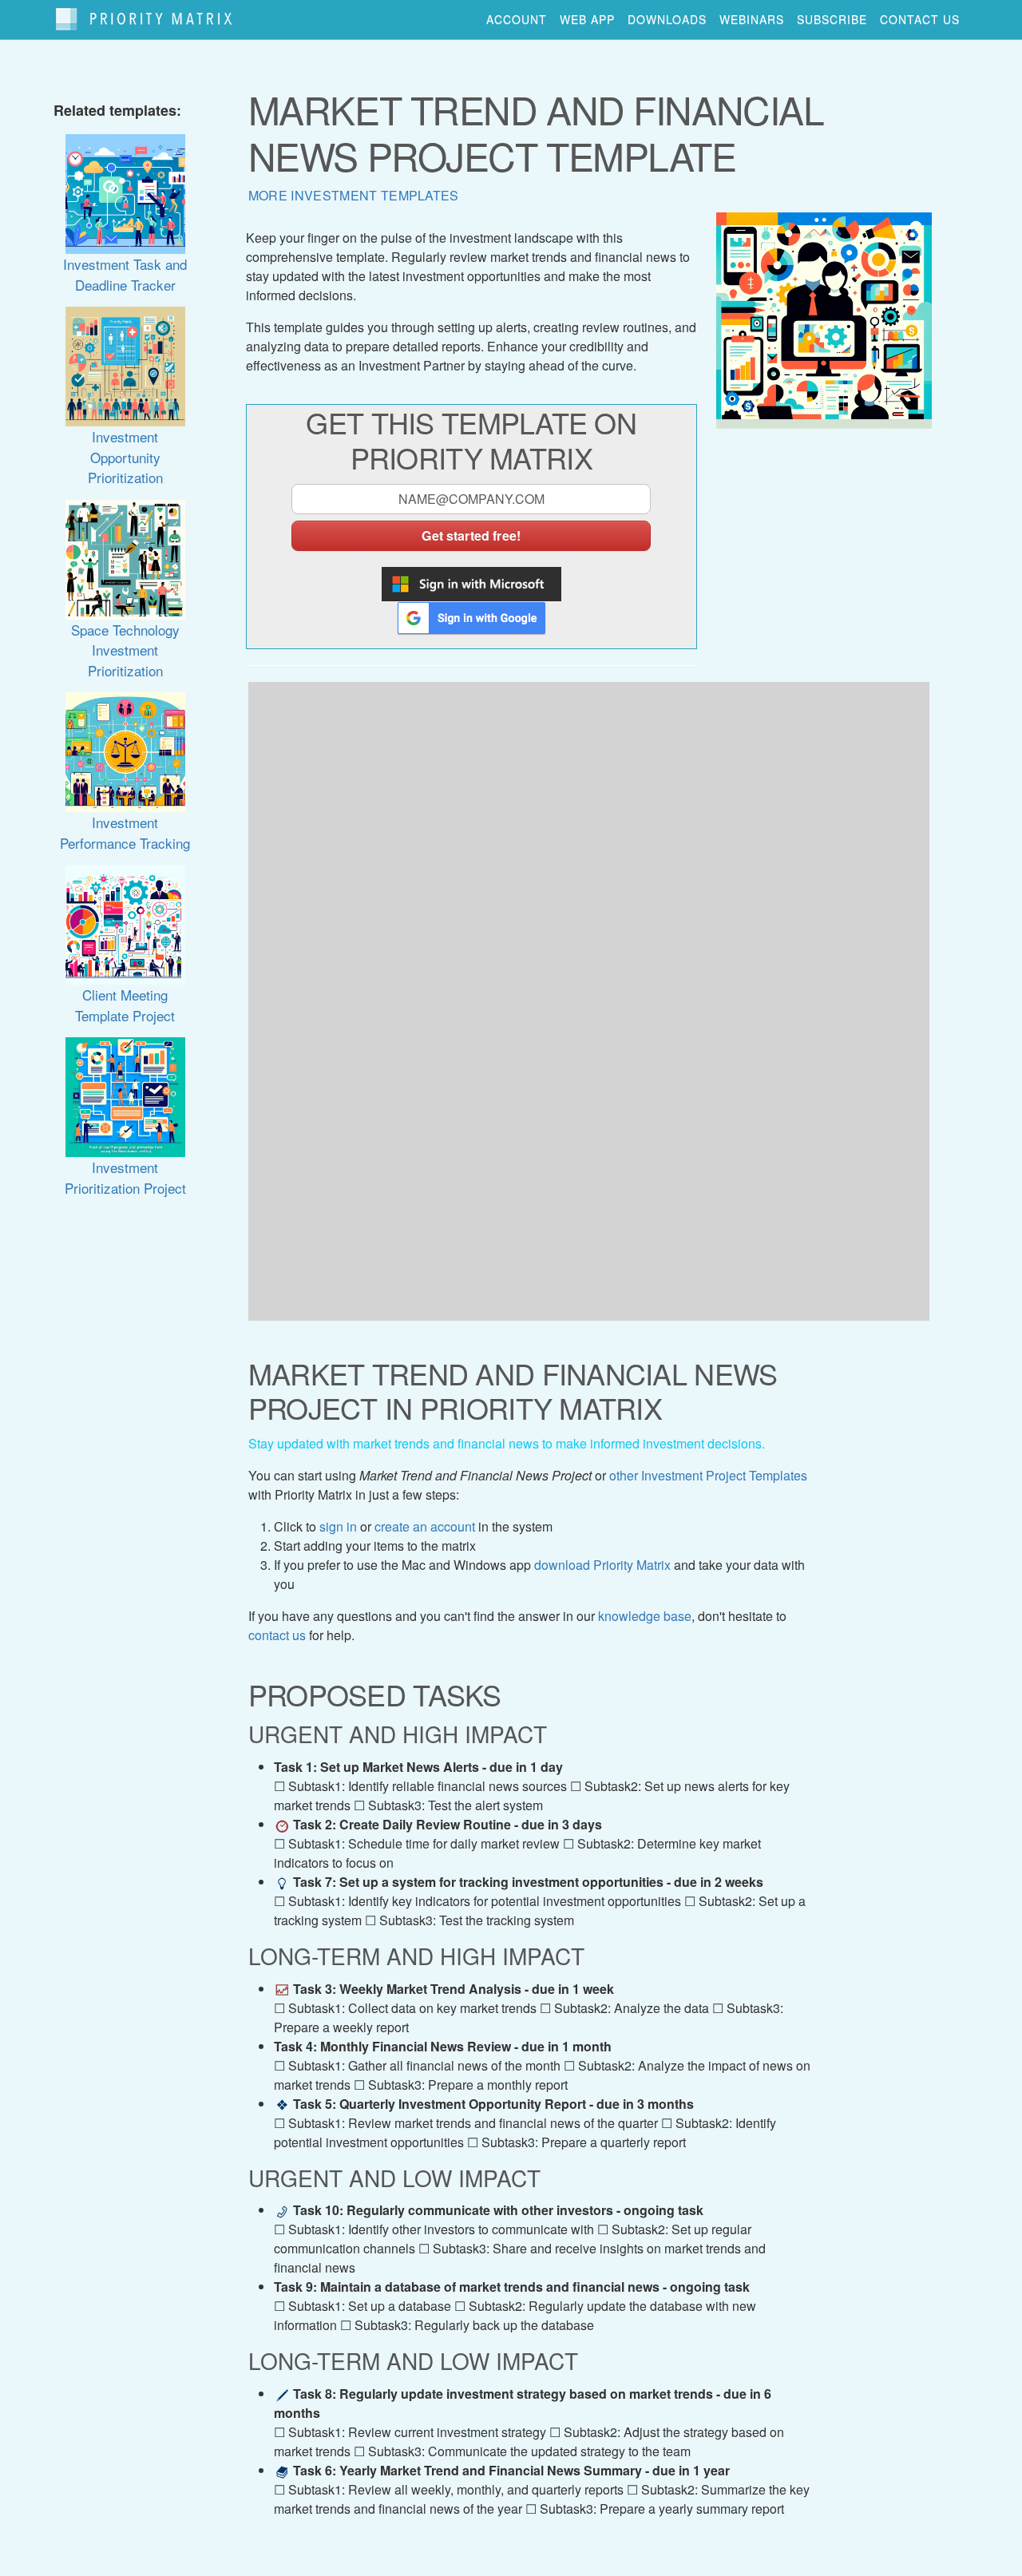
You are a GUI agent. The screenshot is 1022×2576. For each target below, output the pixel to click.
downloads (667, 19)
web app (587, 19)
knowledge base (645, 1616)
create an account (425, 1526)
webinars (752, 19)
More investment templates (354, 195)
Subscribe (832, 19)
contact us (920, 19)
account (517, 19)
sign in (338, 1526)
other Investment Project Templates (708, 1475)
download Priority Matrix (602, 1565)
